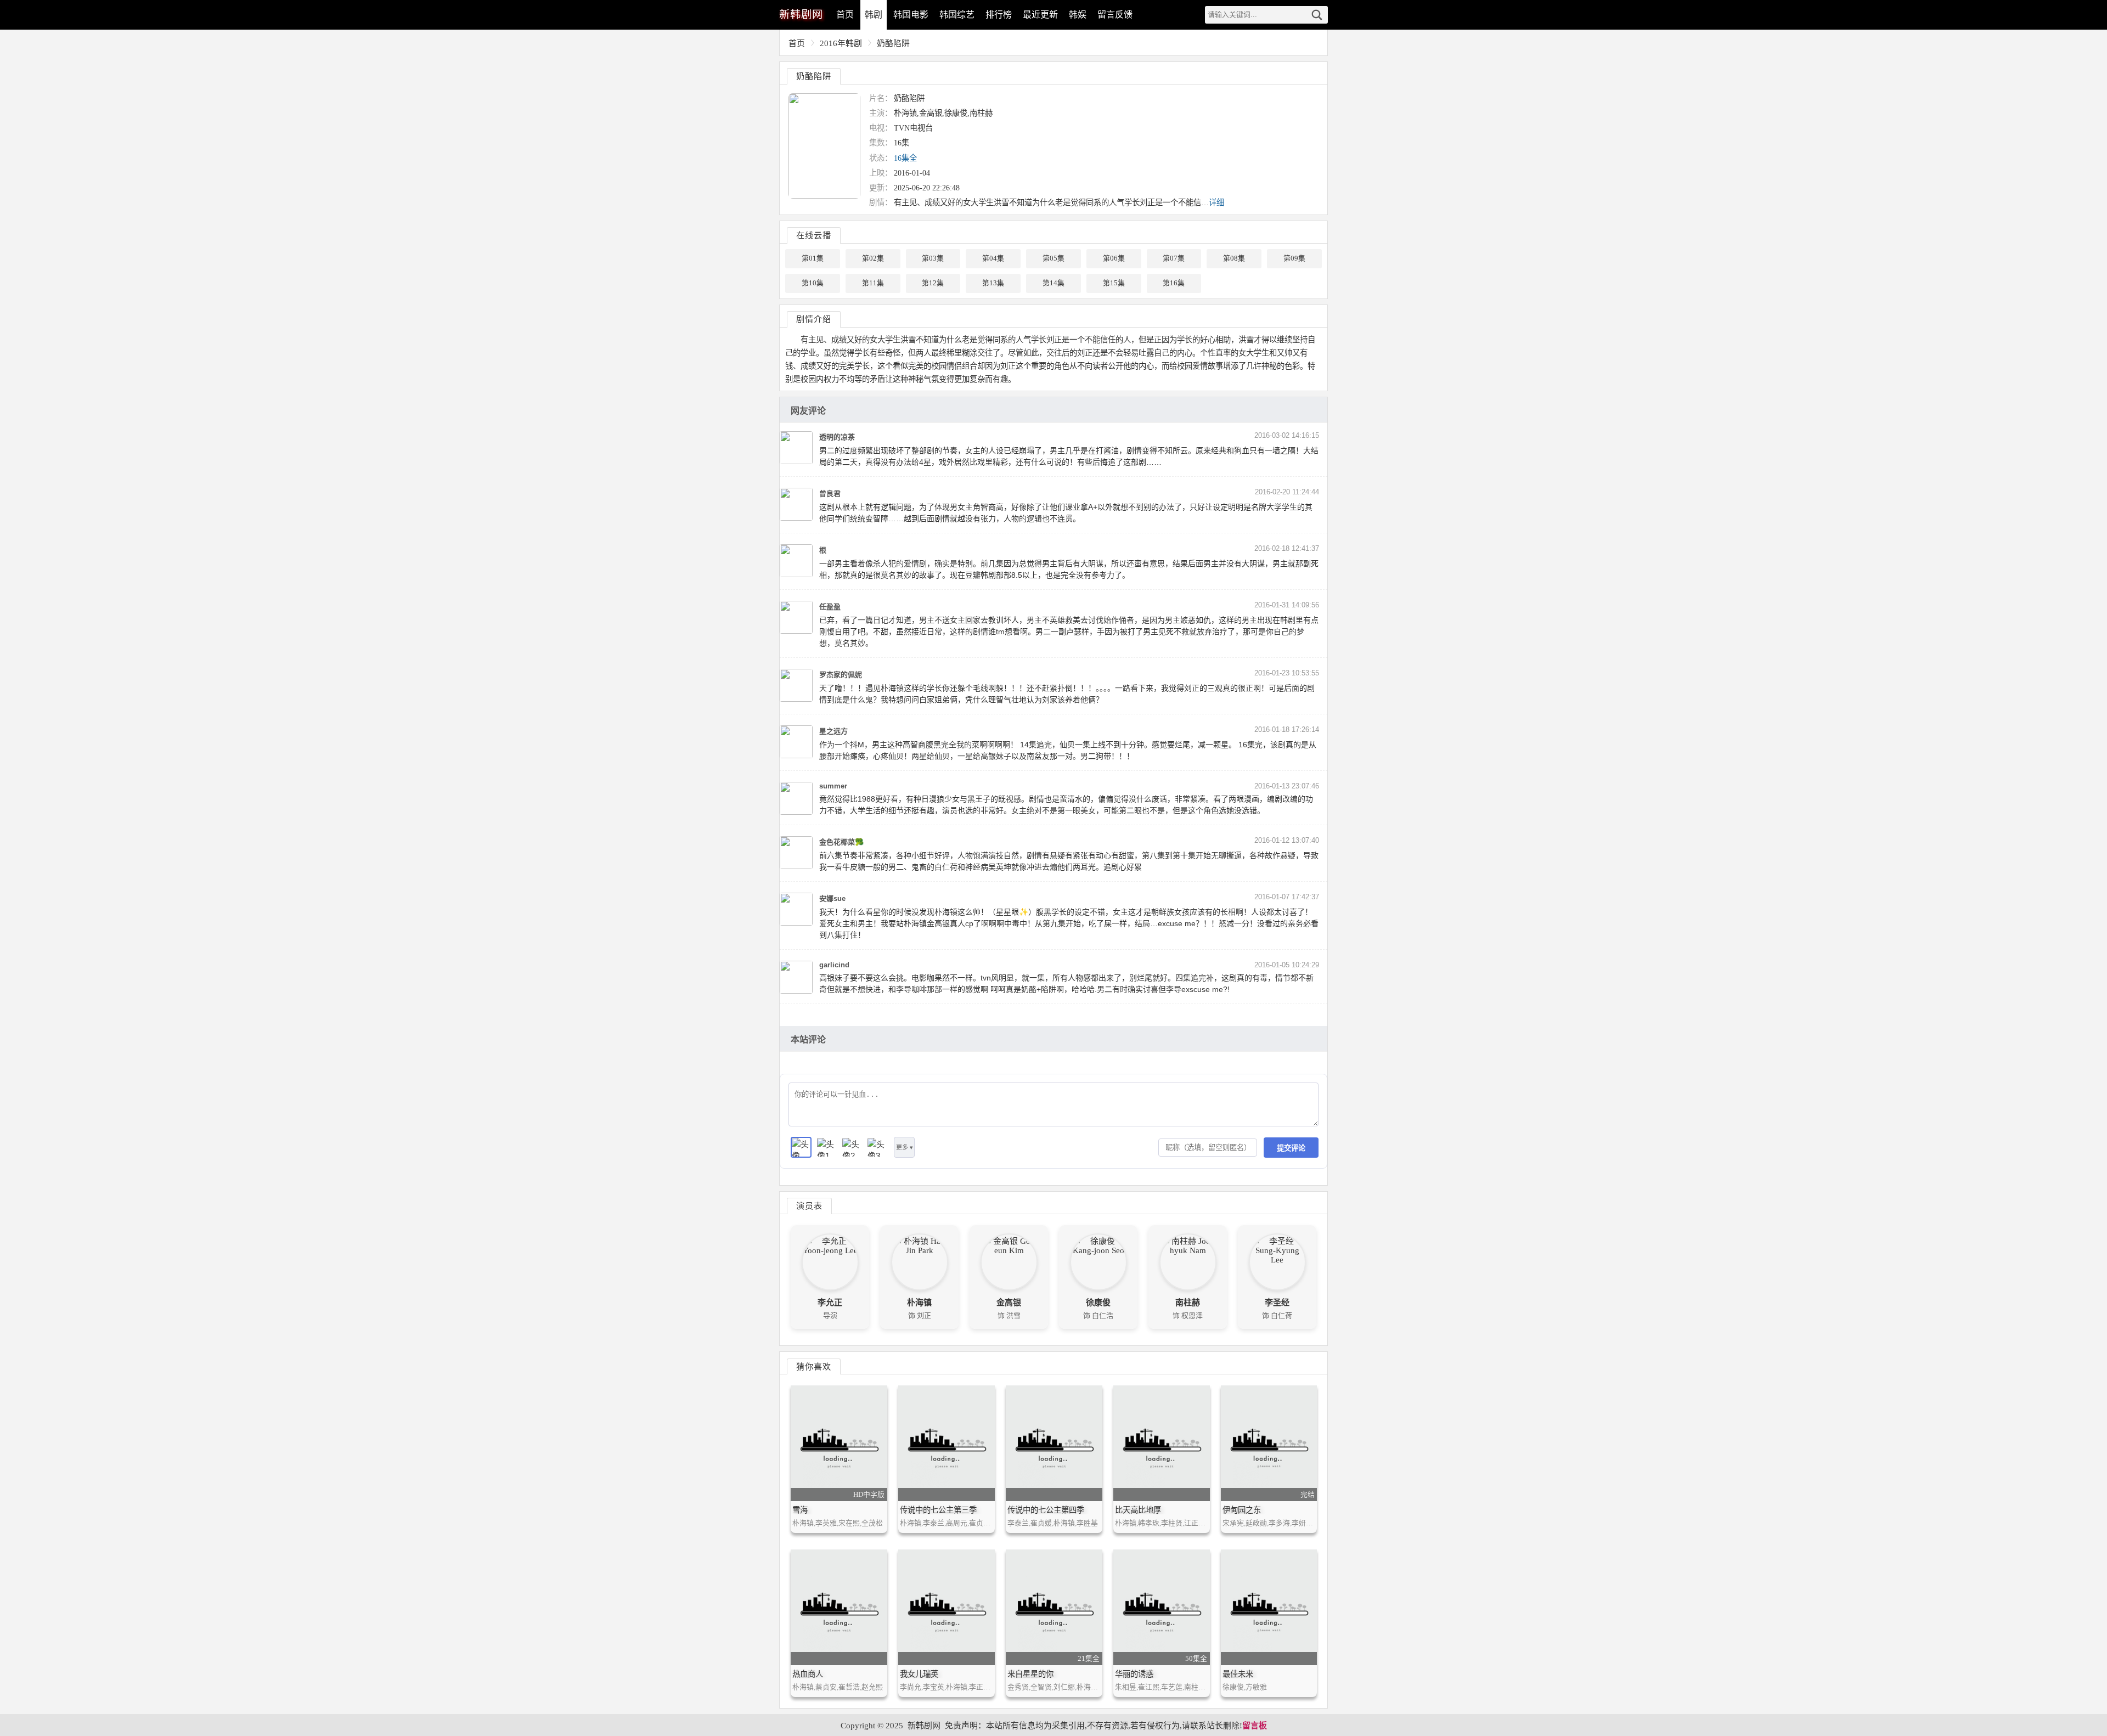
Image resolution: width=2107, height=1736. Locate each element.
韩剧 (874, 15)
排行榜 (999, 15)
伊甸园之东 (1242, 1510)
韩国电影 (911, 15)
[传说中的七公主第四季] (1054, 1443)
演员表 (809, 1206)
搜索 (1317, 15)
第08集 (1234, 258)
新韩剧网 (924, 1726)
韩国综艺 (957, 15)
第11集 (873, 283)
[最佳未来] (1269, 1607)
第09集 (1294, 258)
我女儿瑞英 (919, 1674)
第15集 (1114, 283)
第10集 (813, 283)
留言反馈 (1115, 15)
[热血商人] (839, 1607)
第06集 (1114, 258)
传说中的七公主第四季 (1046, 1510)
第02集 (873, 258)
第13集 (993, 283)
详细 (1216, 202)
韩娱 (1078, 15)
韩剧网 (801, 15)
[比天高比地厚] (1162, 1443)
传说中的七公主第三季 (938, 1510)
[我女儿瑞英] (947, 1607)
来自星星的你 (1030, 1674)
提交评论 (1291, 1148)
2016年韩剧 (841, 43)
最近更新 (1040, 15)
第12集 (933, 283)
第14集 (1053, 283)
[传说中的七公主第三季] (947, 1443)
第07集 (1174, 258)
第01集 (813, 258)
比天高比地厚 (1138, 1510)
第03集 (933, 258)
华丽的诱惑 (1134, 1674)
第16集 (1174, 283)
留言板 (1255, 1726)
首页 (845, 15)
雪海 (800, 1510)
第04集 (993, 258)
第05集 (1053, 258)
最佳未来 (1238, 1674)
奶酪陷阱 (893, 43)
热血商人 (808, 1674)
